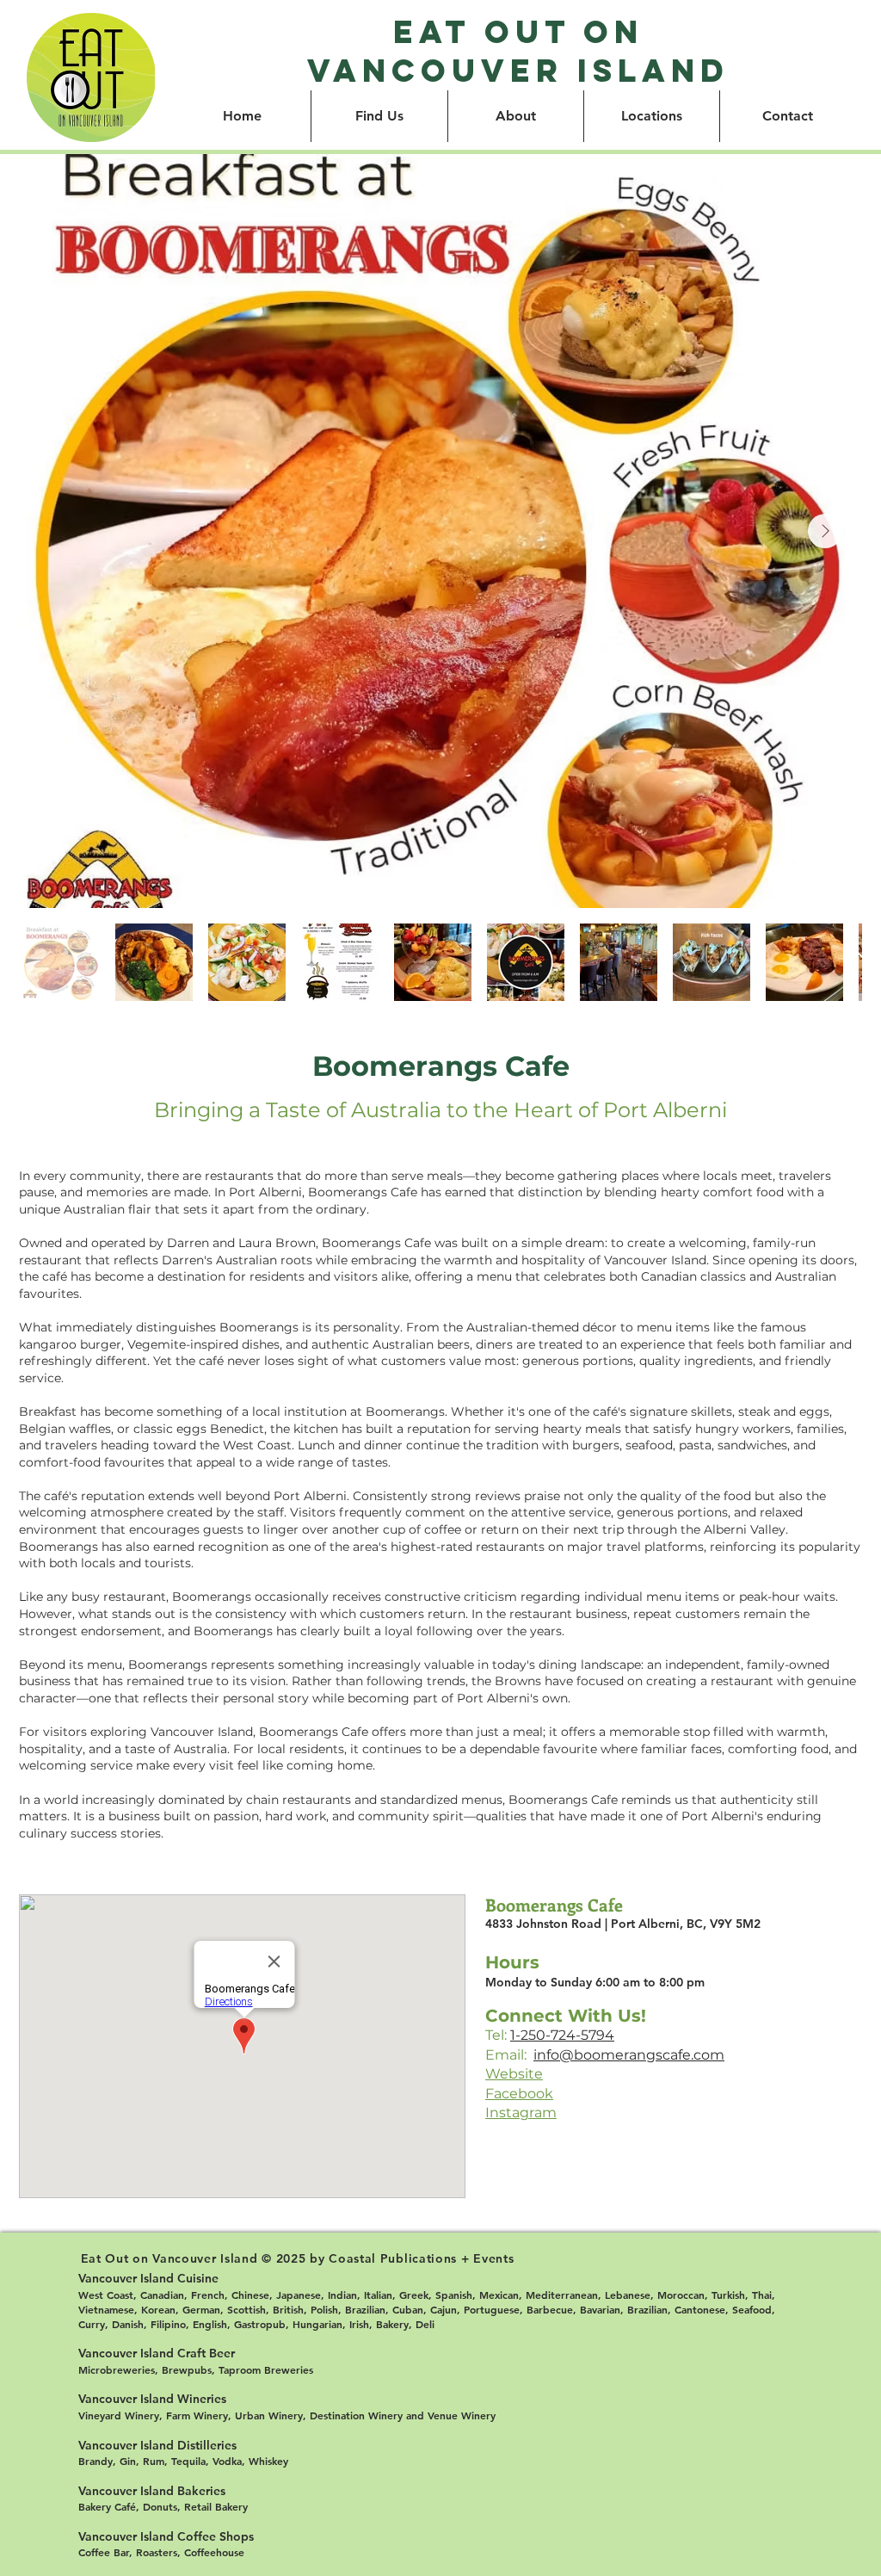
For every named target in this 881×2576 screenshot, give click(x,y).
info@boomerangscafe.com (629, 2055)
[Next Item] (825, 531)
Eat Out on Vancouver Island (518, 51)
